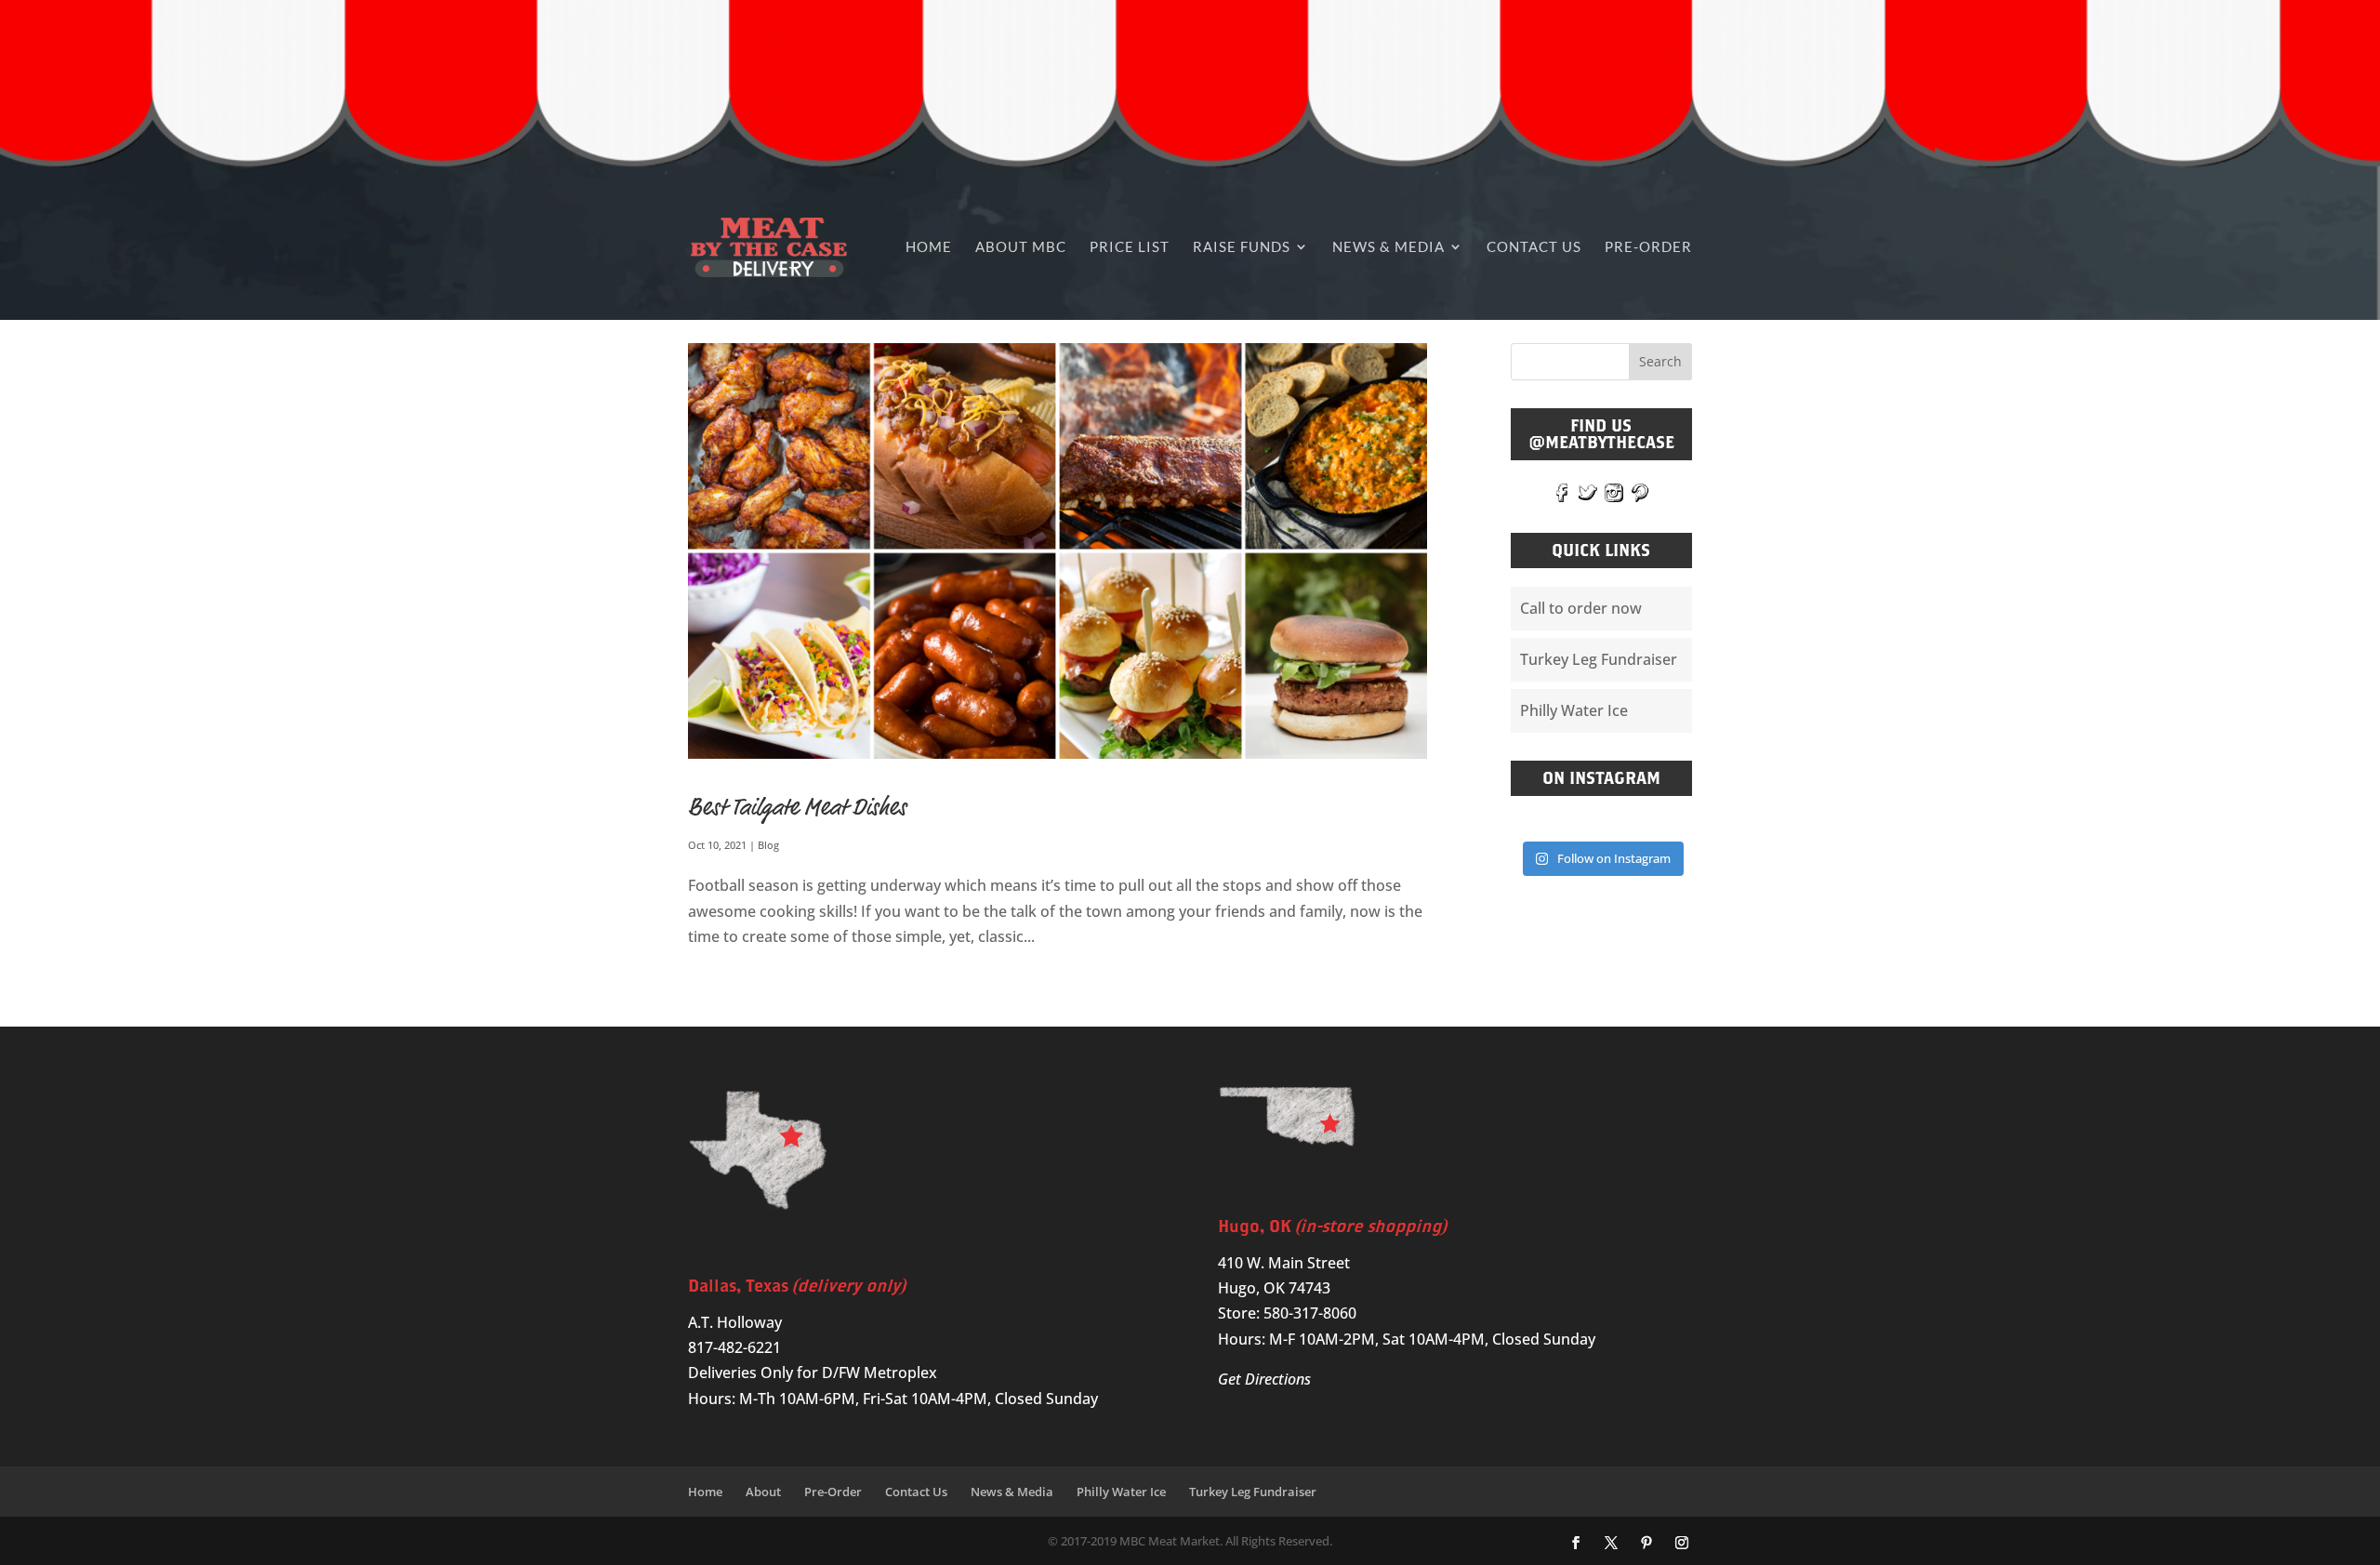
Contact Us (1534, 246)
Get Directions (1264, 1379)
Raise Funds (1242, 246)
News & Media (1388, 246)
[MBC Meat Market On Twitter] (1588, 492)
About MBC (1021, 246)
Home (929, 246)
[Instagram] (1682, 1544)
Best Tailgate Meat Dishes (797, 807)
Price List (1130, 246)
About (763, 1492)
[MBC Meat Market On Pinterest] (1640, 492)
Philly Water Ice (1574, 710)
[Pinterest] (1646, 1544)
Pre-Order (1648, 246)
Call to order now (1581, 608)
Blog (768, 845)
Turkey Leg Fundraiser (1599, 659)
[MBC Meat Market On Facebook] (1562, 492)
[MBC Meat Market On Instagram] (1614, 492)
